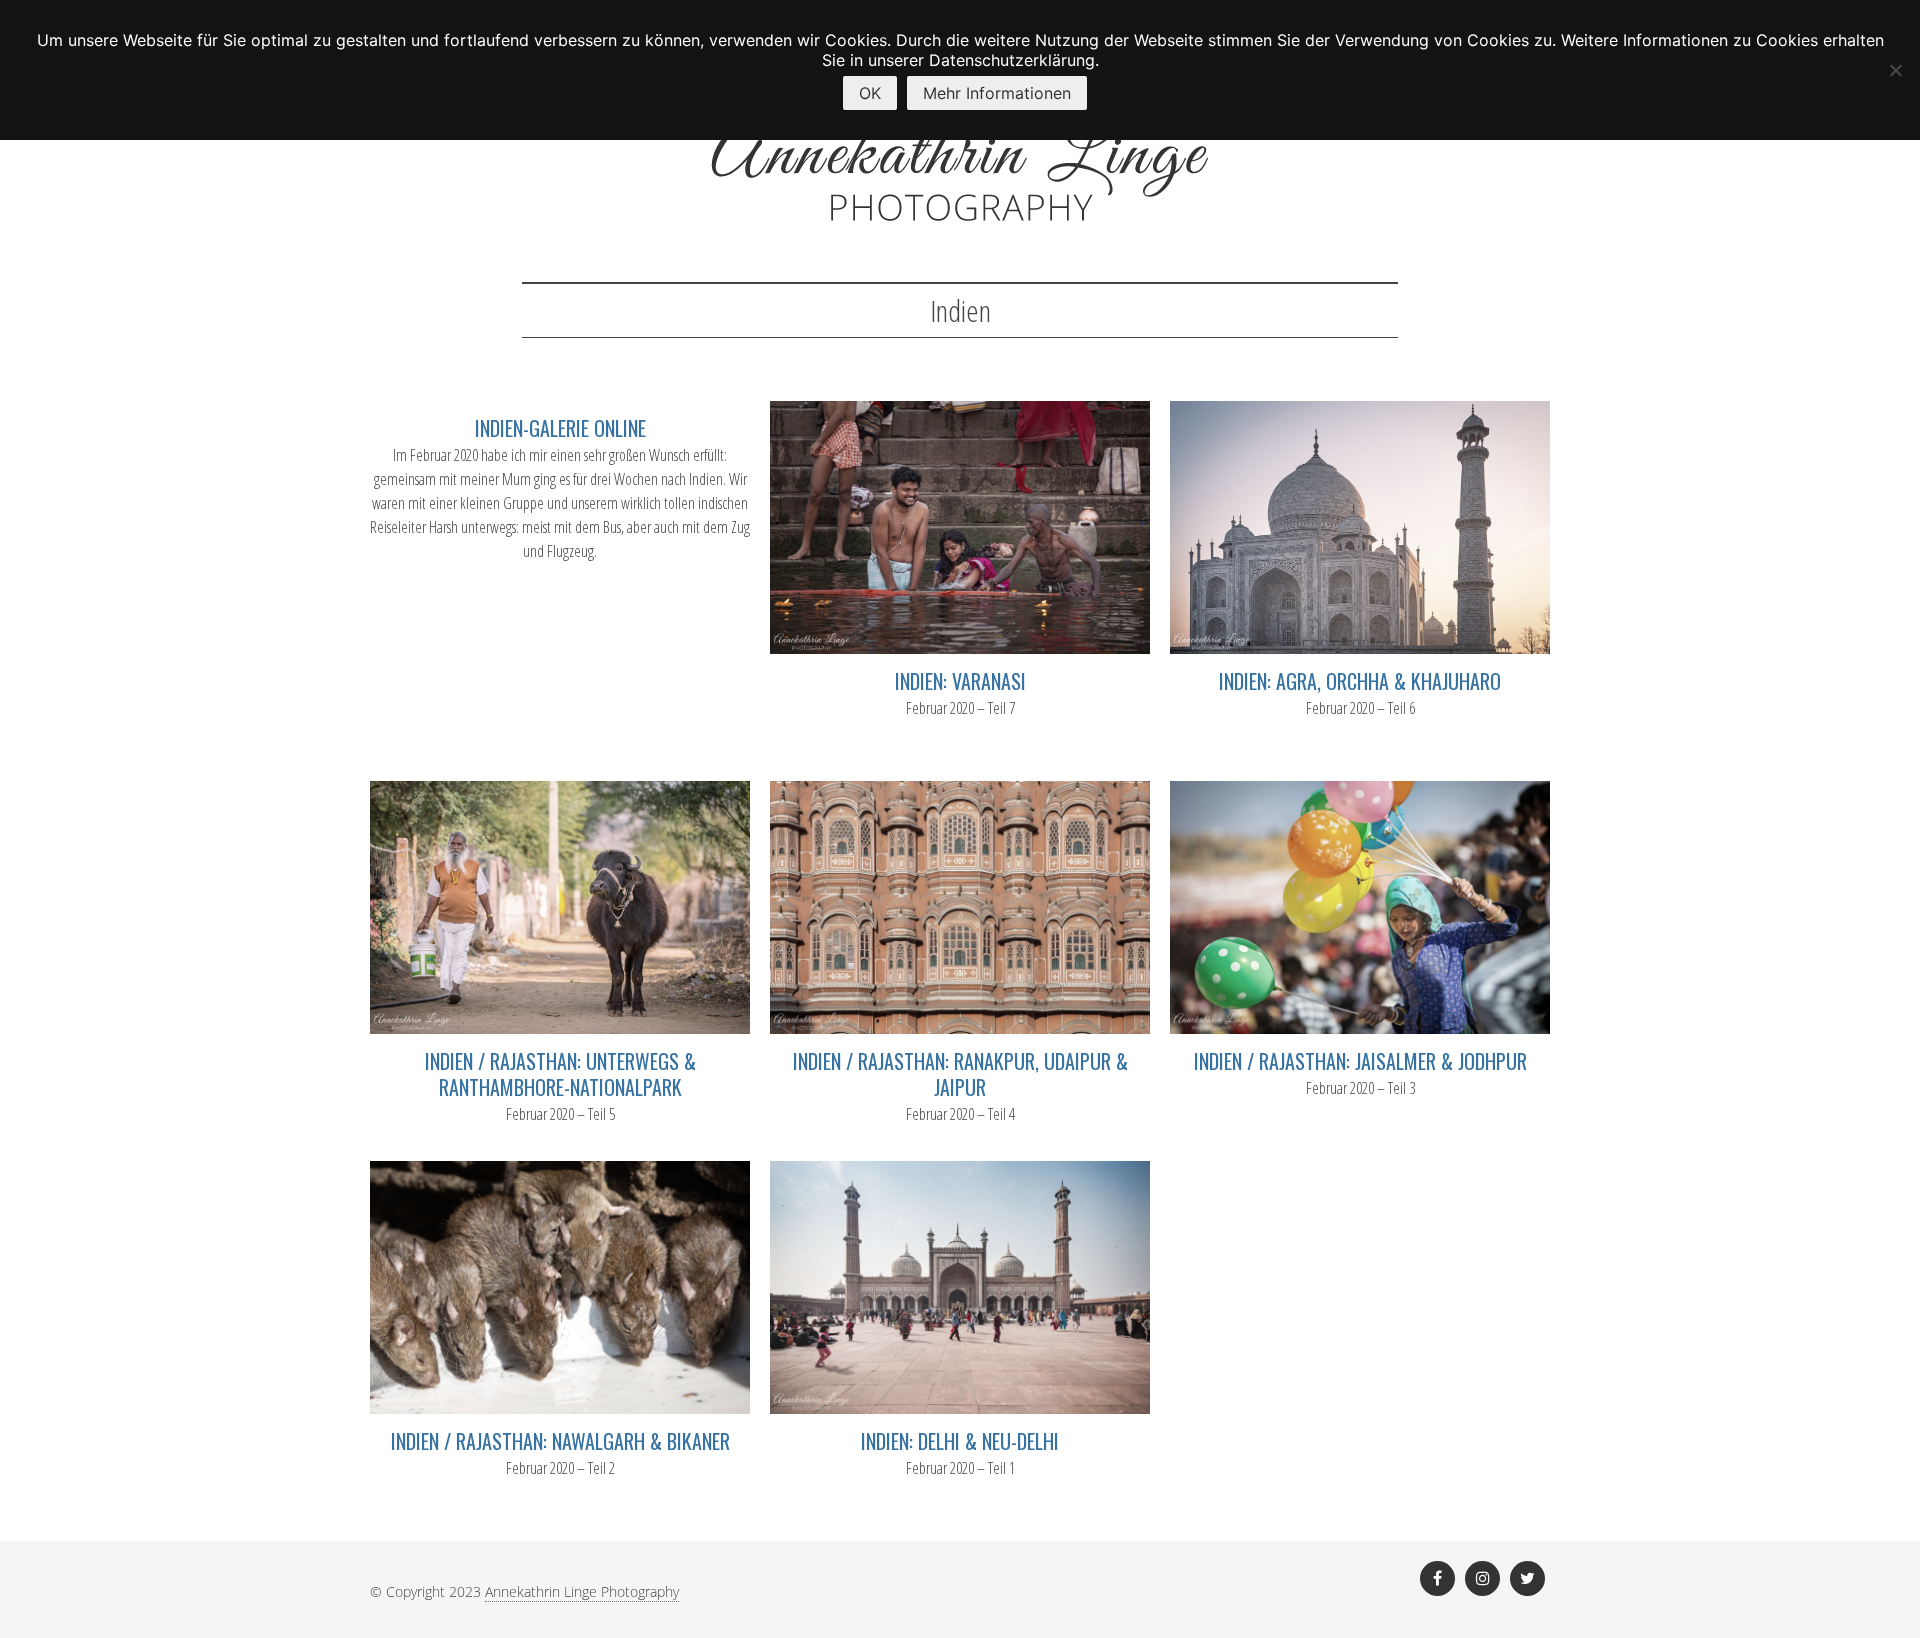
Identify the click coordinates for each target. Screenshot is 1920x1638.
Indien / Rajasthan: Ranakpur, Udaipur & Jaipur (960, 1074)
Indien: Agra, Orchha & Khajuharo (1360, 681)
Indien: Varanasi (960, 681)
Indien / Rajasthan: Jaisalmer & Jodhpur (1360, 1061)
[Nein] (1895, 70)
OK (870, 93)
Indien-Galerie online (560, 428)
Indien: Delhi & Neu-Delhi (960, 1441)
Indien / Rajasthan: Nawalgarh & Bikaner (560, 1441)
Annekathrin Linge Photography (582, 1591)
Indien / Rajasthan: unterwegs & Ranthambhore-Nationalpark (560, 1074)
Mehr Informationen (997, 93)
